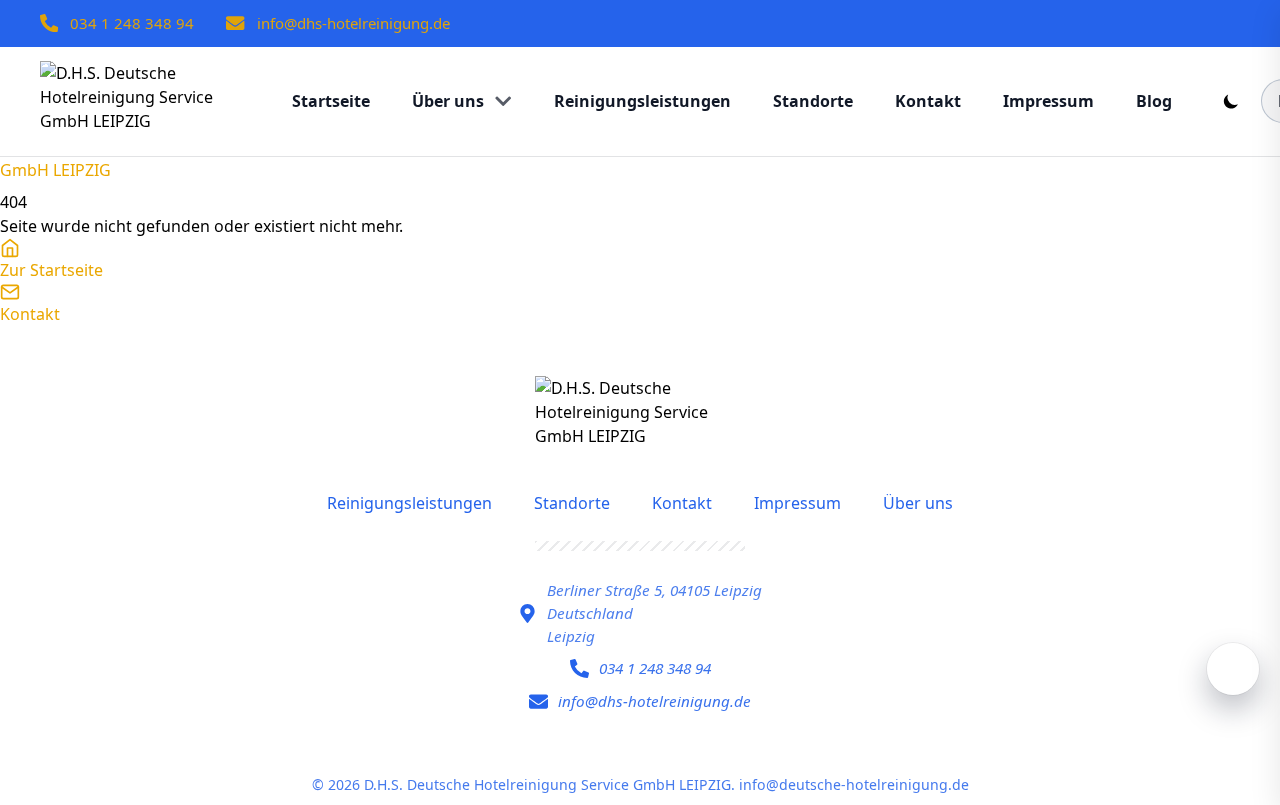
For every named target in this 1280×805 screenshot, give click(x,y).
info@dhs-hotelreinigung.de (353, 23)
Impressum (797, 503)
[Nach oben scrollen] (1233, 669)
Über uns (918, 503)
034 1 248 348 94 (132, 23)
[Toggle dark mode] (1231, 101)
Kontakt (682, 503)
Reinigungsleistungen (409, 503)
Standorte (572, 503)
